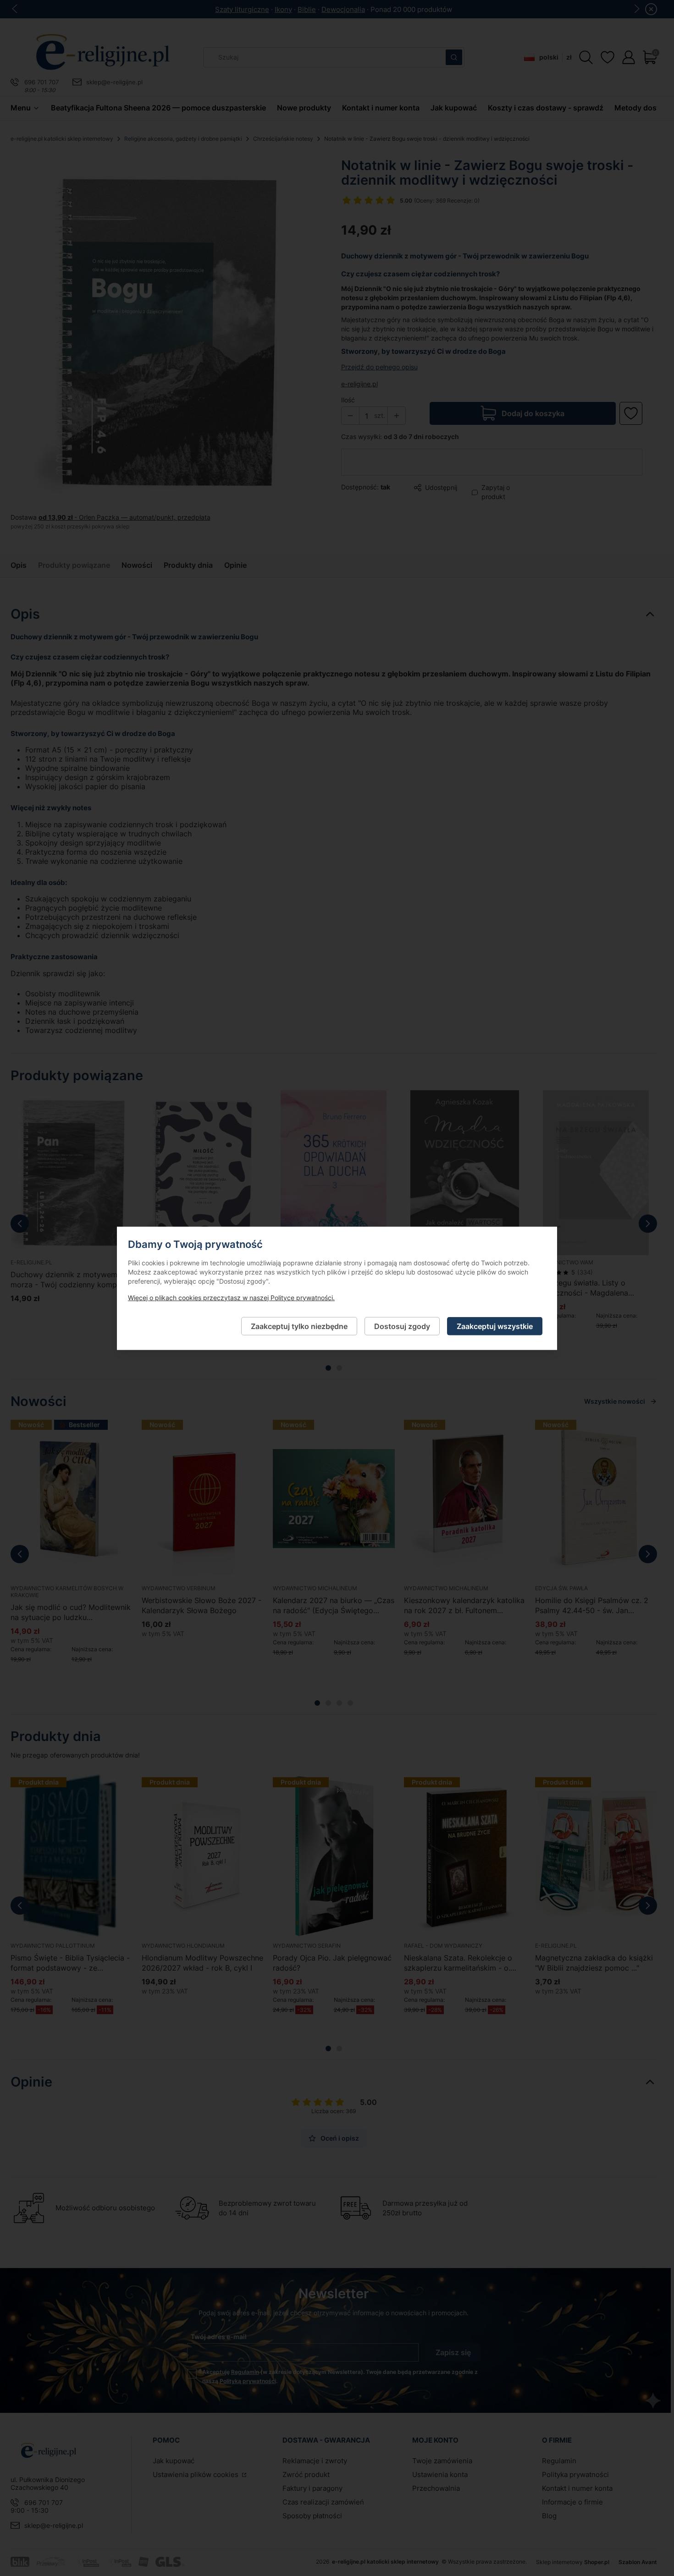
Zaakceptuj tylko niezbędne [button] (299, 1326)
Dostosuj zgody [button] (402, 1326)
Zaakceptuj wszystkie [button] (495, 1326)
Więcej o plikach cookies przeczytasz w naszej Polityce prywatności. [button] (231, 1297)
